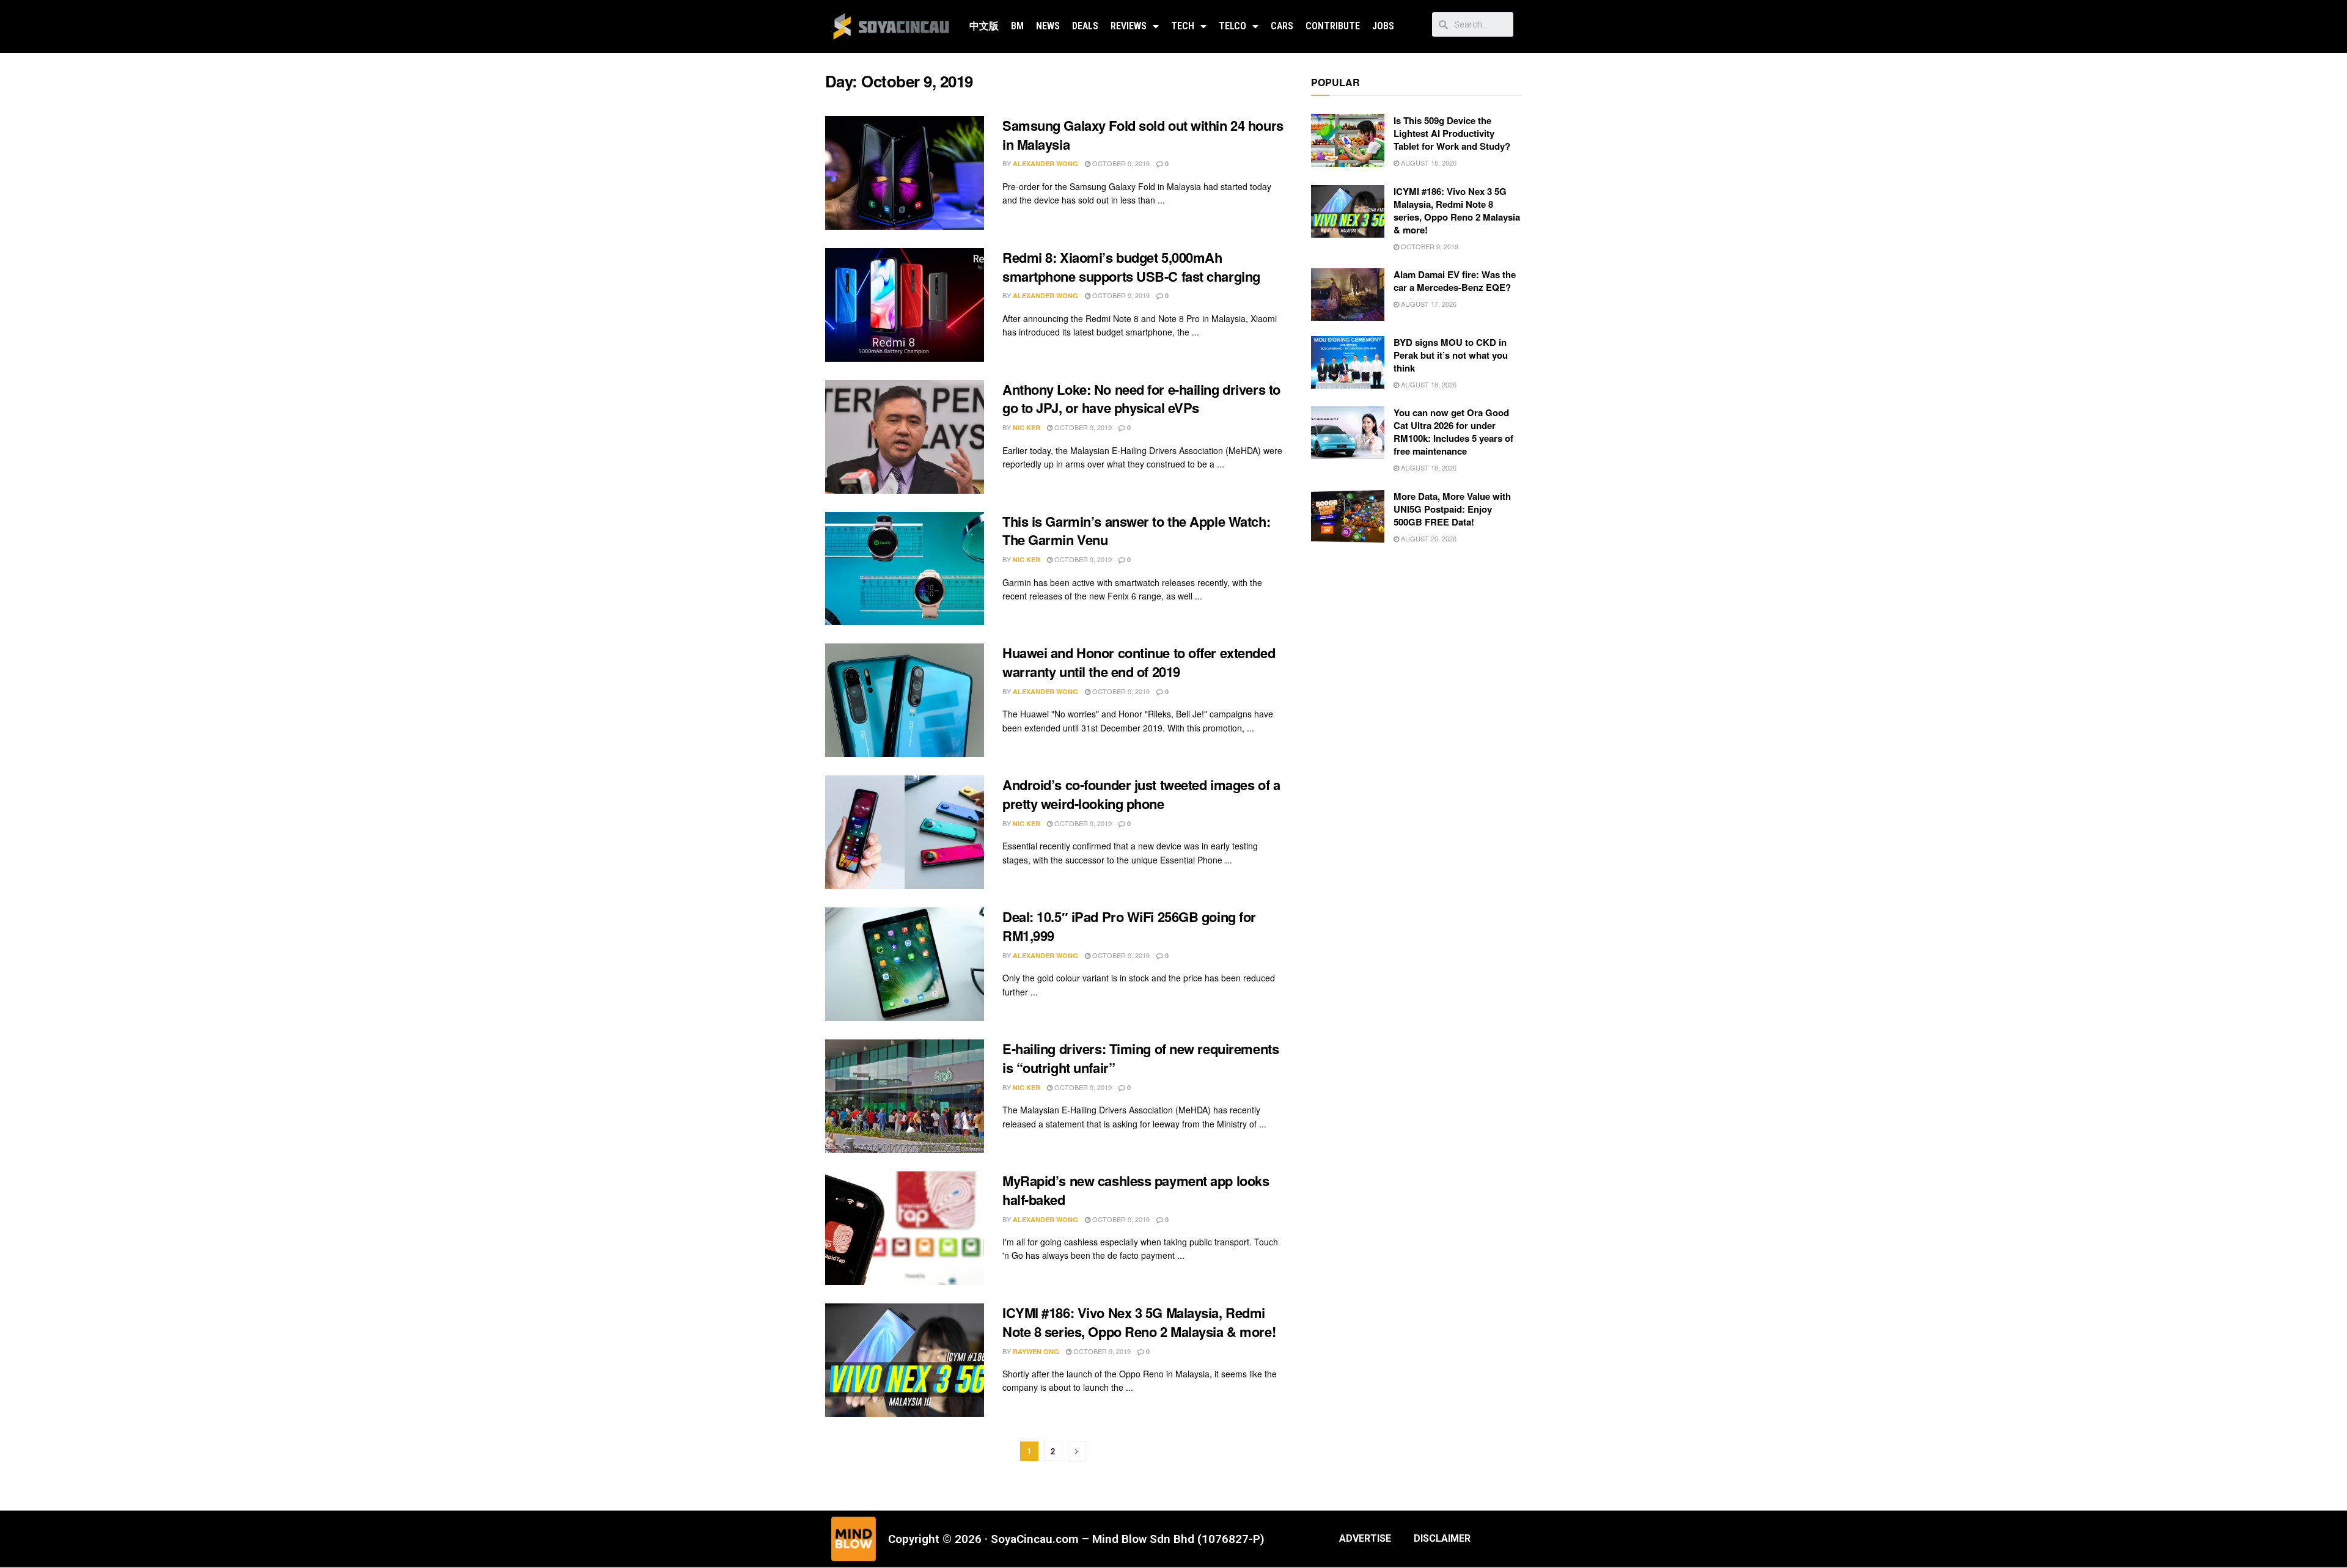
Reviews (1129, 26)
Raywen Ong (1036, 1351)
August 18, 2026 (1428, 163)
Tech (1183, 26)
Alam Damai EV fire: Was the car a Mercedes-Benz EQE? (1455, 281)
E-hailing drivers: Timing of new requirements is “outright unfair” (1140, 1058)
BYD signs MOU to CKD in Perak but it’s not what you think (1451, 355)
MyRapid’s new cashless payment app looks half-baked (1136, 1190)
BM (1017, 26)
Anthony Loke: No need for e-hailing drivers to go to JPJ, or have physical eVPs (1141, 399)
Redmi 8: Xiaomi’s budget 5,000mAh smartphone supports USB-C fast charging (1131, 267)
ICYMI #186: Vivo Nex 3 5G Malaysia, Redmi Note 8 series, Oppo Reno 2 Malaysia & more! (1139, 1322)
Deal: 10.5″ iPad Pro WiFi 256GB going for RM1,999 (1129, 926)
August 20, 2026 (1428, 538)
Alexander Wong (1045, 163)
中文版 (984, 26)
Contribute (1333, 26)
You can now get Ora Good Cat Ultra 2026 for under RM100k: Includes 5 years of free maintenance (1453, 432)
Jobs (1383, 26)
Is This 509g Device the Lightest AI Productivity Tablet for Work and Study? (1452, 133)
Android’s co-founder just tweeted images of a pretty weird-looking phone (1141, 794)
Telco (1232, 26)
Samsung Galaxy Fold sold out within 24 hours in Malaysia (1143, 135)
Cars (1282, 26)
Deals (1085, 26)
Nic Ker (1027, 427)
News (1048, 26)
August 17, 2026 (1428, 304)
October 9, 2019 (1120, 163)
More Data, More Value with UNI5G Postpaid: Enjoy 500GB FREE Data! (1452, 509)
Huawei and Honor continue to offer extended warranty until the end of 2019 (1139, 662)
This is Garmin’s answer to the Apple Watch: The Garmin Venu (1136, 531)
